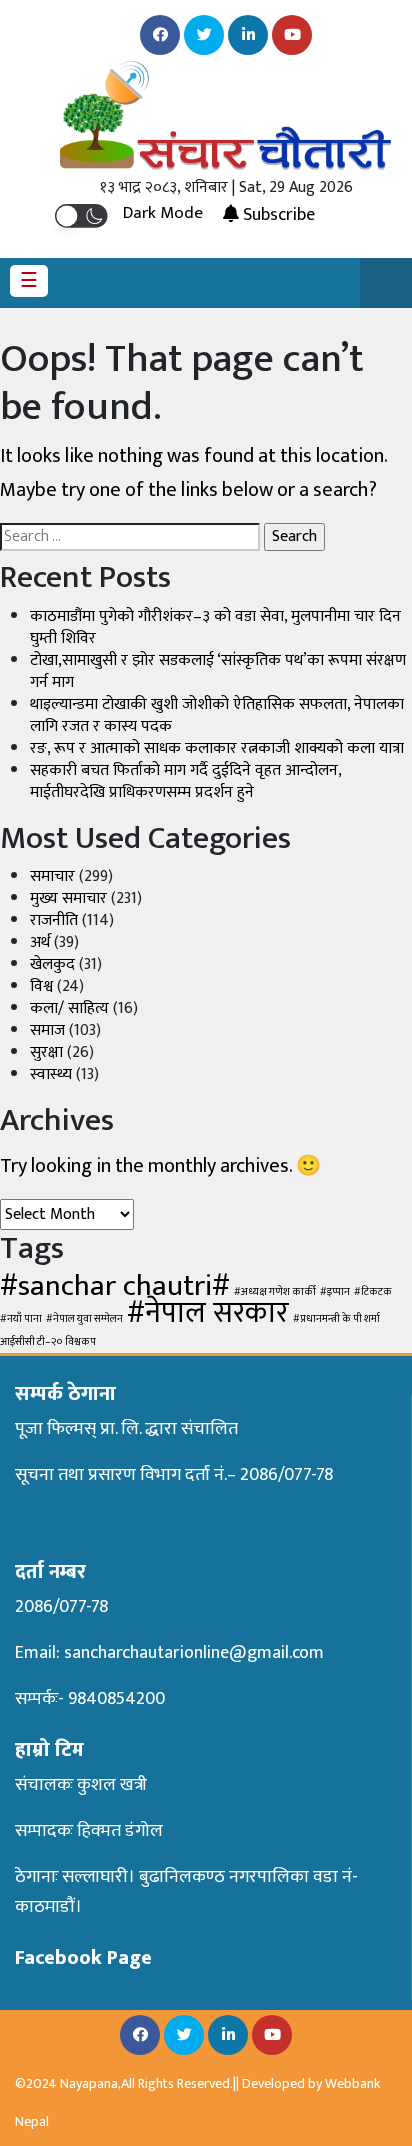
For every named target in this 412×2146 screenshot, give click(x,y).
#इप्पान (335, 1292)
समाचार (52, 876)
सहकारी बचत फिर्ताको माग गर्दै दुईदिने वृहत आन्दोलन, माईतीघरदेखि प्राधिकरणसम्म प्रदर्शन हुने (185, 781)
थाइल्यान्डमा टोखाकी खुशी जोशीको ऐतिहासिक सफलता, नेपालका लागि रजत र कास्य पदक (217, 715)
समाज (47, 1030)
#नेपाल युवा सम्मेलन (84, 1319)
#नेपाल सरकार (208, 1313)
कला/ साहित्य (69, 1008)
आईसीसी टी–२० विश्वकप (48, 1342)
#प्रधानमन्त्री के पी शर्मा (336, 1319)
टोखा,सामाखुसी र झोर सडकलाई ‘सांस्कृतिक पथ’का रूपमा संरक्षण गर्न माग (218, 671)
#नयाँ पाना (21, 1319)
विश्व (41, 986)
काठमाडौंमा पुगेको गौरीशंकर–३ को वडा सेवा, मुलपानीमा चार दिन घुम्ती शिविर (215, 627)
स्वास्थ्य (51, 1074)
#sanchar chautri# (115, 1286)
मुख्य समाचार (68, 898)
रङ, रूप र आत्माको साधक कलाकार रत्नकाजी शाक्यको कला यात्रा (217, 748)
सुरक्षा (46, 1052)
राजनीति (54, 920)
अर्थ (40, 942)
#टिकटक (373, 1292)
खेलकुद (52, 964)
